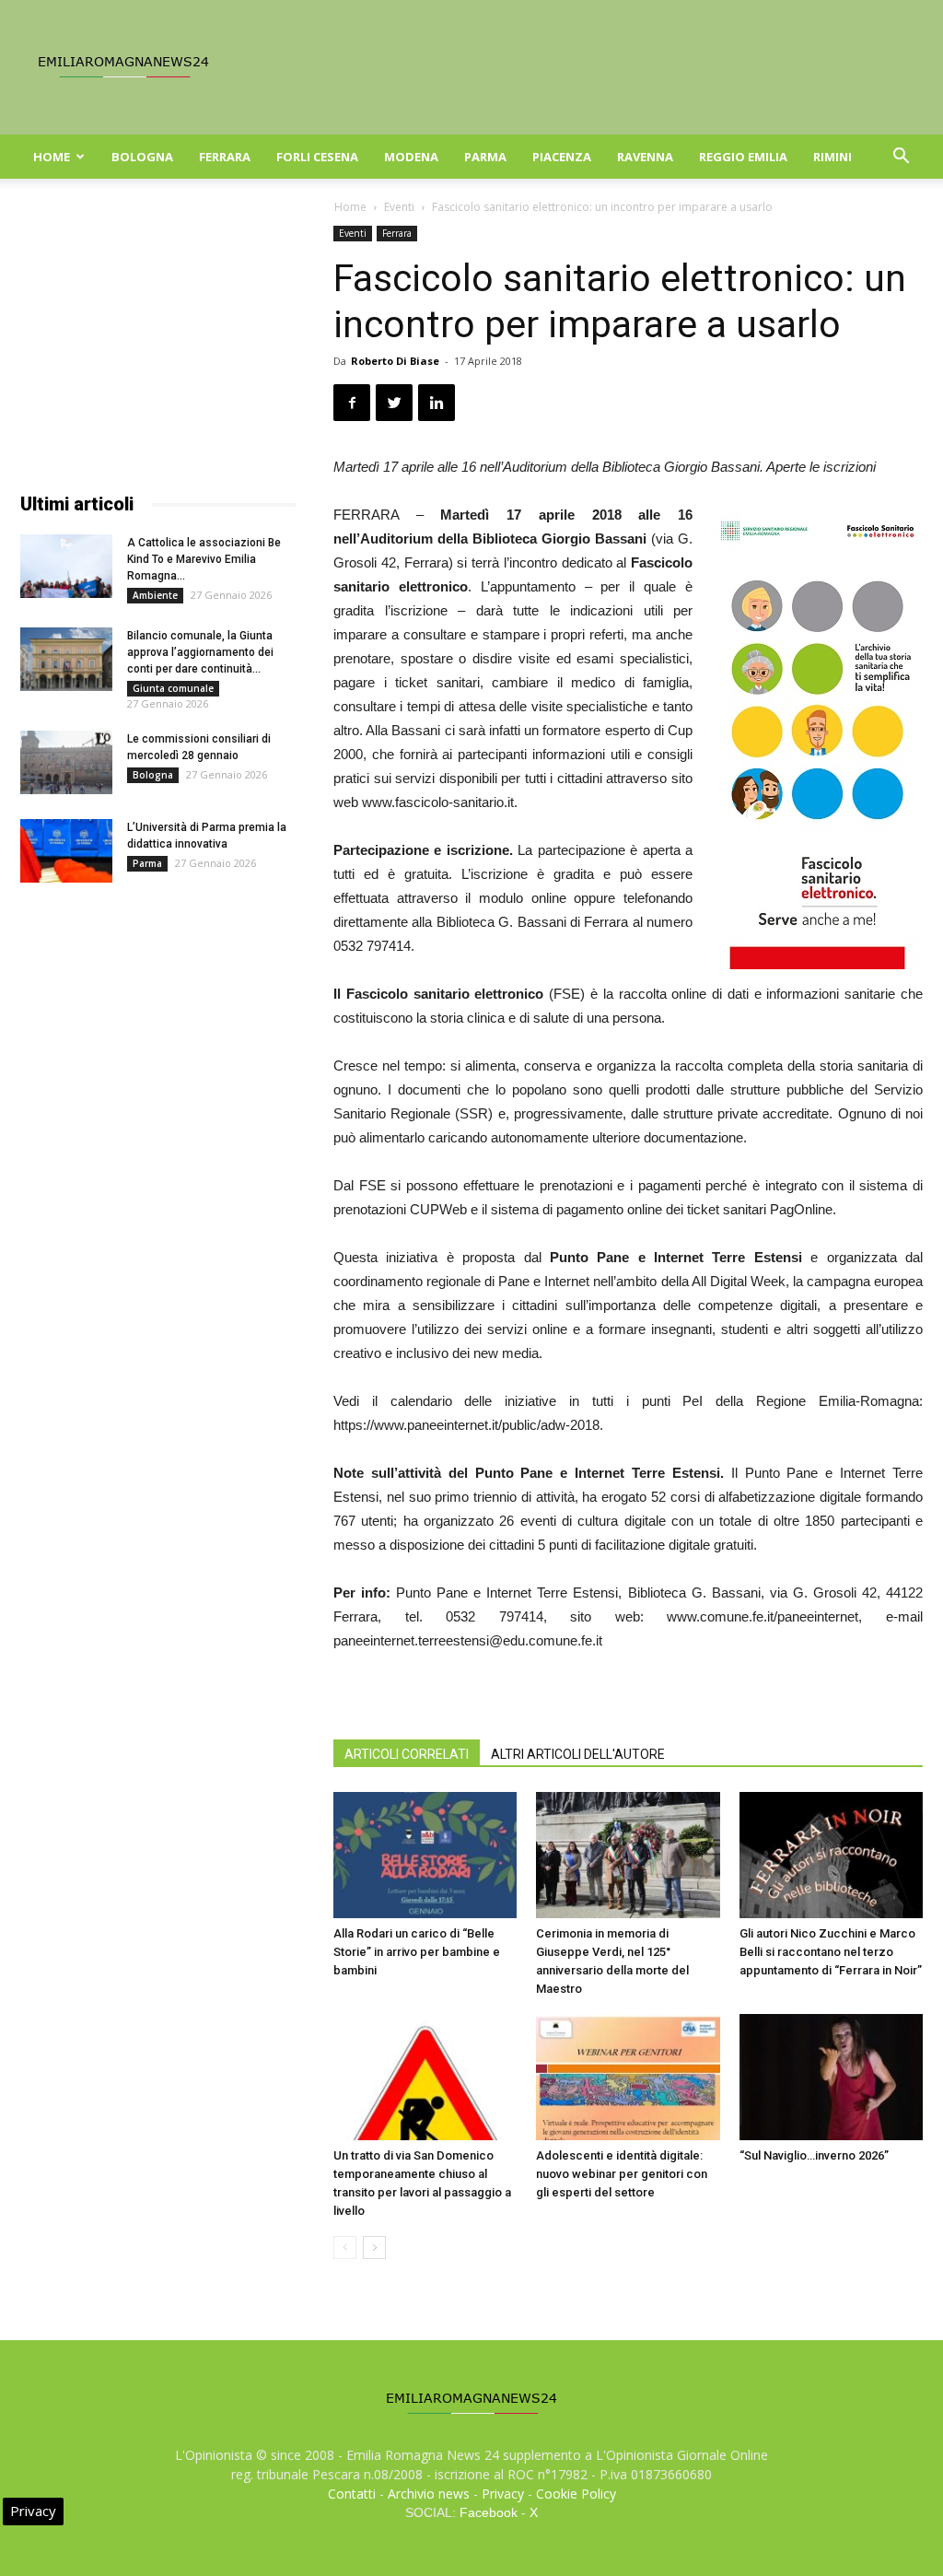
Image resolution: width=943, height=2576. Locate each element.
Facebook (489, 2512)
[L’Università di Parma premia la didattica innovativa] (66, 851)
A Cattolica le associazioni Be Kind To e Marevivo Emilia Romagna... (204, 559)
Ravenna (645, 157)
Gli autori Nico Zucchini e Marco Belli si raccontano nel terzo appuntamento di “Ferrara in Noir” (831, 1952)
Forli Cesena (317, 157)
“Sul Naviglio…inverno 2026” (814, 2155)
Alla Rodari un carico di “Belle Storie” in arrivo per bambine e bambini (417, 1952)
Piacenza (562, 157)
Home (52, 157)
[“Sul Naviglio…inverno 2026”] (831, 2077)
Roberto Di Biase (395, 361)
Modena (411, 157)
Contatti (352, 2494)
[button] (901, 158)
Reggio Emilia (743, 157)
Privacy (503, 2494)
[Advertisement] (158, 341)
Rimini (832, 157)
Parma (485, 157)
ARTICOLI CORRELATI (407, 1754)
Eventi (399, 207)
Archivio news (429, 2494)
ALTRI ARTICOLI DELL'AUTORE (578, 1754)
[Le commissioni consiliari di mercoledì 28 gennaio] (66, 762)
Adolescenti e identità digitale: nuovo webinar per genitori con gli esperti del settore (622, 2174)
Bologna (142, 157)
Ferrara (225, 157)
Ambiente (155, 595)
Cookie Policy (576, 2494)
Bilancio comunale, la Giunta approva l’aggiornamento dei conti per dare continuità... (200, 652)
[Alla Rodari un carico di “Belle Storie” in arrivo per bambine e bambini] (425, 1855)
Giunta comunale (173, 688)
